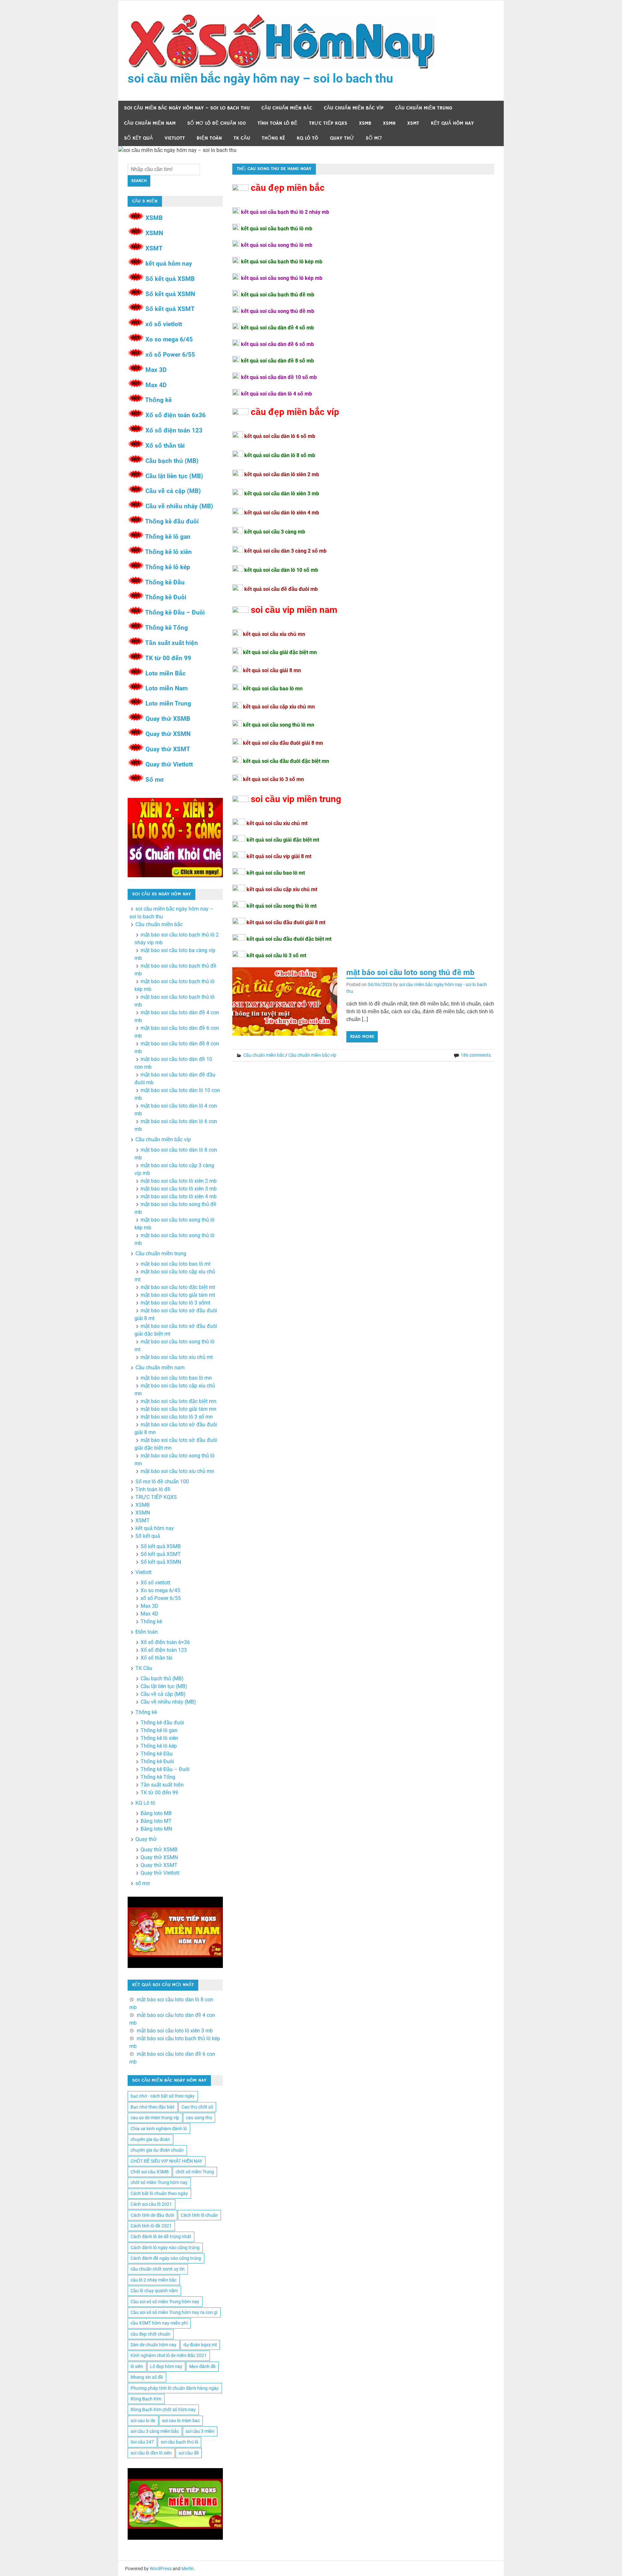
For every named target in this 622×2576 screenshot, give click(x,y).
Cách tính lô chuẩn (199, 2215)
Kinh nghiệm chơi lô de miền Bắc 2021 (169, 2355)
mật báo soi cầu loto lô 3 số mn (177, 1417)
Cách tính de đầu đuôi (152, 2215)
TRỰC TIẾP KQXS (328, 123)
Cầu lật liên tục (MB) (174, 476)
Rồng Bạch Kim (146, 2399)
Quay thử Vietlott (169, 764)
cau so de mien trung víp (155, 2118)
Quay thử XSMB (168, 719)
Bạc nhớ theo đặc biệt (153, 2107)
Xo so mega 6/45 (169, 339)
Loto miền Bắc (166, 673)
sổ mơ (374, 138)
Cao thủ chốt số (197, 2107)
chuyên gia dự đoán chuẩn (157, 2150)
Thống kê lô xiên (168, 552)
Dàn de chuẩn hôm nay (154, 2345)
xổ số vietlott (164, 324)
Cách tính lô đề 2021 (151, 2226)
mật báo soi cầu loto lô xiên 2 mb (179, 1181)
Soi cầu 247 (142, 2442)
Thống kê (273, 138)
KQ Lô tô (307, 138)
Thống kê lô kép (168, 567)
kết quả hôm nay (452, 123)
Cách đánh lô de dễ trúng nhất (161, 2237)
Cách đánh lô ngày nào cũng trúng (165, 2248)
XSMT (413, 123)
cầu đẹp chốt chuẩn (150, 2334)
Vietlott (175, 138)
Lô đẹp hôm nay (166, 2366)
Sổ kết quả (138, 138)
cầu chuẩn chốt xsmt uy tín (158, 2269)
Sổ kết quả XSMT (170, 309)
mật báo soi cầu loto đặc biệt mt (178, 1287)
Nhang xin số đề (147, 2377)
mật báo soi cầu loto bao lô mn (176, 1378)
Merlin (188, 2569)
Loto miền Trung (168, 703)
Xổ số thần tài (165, 446)
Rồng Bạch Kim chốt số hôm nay (163, 2409)
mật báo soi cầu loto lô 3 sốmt (175, 1303)
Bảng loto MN (156, 1829)
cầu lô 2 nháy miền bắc (154, 2280)
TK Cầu (242, 138)
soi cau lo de (143, 2421)
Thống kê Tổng (167, 628)
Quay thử (342, 138)
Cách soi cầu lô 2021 (151, 2204)
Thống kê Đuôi (166, 597)
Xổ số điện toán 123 (174, 430)
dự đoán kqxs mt (200, 2345)
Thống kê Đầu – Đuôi (175, 612)
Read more (362, 1037)
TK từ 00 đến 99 (168, 658)
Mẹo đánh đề (202, 2366)
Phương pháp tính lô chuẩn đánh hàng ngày (175, 2388)
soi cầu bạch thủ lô (179, 2442)
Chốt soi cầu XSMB (150, 2172)
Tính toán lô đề (277, 123)
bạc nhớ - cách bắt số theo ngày (163, 2096)
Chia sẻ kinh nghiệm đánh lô (159, 2129)
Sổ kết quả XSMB (170, 279)
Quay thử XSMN (168, 734)
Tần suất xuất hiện (172, 643)
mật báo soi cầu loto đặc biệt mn (179, 1401)
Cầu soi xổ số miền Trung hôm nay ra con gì (174, 2312)
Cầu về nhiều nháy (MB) (179, 506)
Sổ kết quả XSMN (170, 294)
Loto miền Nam (167, 688)
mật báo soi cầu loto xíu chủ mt (177, 1357)
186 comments (476, 1055)
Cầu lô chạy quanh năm (154, 2291)
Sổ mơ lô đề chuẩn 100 (217, 123)
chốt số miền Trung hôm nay (159, 2182)
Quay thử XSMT (168, 749)
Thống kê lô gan (168, 537)
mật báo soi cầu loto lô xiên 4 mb (179, 1196)
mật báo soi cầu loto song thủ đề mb (410, 972)
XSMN (389, 123)
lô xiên (137, 2366)
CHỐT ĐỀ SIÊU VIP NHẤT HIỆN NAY (166, 2161)
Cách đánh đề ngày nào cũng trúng (166, 2258)
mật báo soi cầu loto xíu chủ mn (177, 1471)
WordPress (161, 2569)
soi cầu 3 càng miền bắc (155, 2431)
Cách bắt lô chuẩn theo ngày (159, 2193)
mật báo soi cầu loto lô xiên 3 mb (179, 1189)
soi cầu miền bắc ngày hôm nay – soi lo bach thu (260, 78)
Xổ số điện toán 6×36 (165, 1642)
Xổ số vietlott (155, 1583)
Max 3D (156, 370)
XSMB (365, 123)
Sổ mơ (155, 780)
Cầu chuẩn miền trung (424, 108)
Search (139, 181)
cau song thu (199, 2118)
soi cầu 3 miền (200, 2431)
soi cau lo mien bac (181, 2421)
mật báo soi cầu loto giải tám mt (178, 1295)
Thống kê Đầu (165, 582)
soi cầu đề (189, 2453)
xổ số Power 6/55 (170, 355)
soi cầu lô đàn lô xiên (151, 2453)
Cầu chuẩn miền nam (150, 123)
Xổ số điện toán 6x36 (176, 415)
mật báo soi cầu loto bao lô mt (176, 1264)
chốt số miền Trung (195, 2172)
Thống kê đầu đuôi (172, 521)
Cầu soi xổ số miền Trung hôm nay (165, 2302)
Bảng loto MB (156, 1813)
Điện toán (209, 138)
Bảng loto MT (156, 1821)
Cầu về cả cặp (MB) (173, 491)
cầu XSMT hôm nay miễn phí (159, 2323)
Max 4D (156, 385)
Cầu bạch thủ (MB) (172, 461)
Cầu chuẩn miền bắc (287, 108)
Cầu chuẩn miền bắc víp (354, 108)
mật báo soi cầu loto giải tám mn (179, 1409)
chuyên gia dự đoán (150, 2139)
